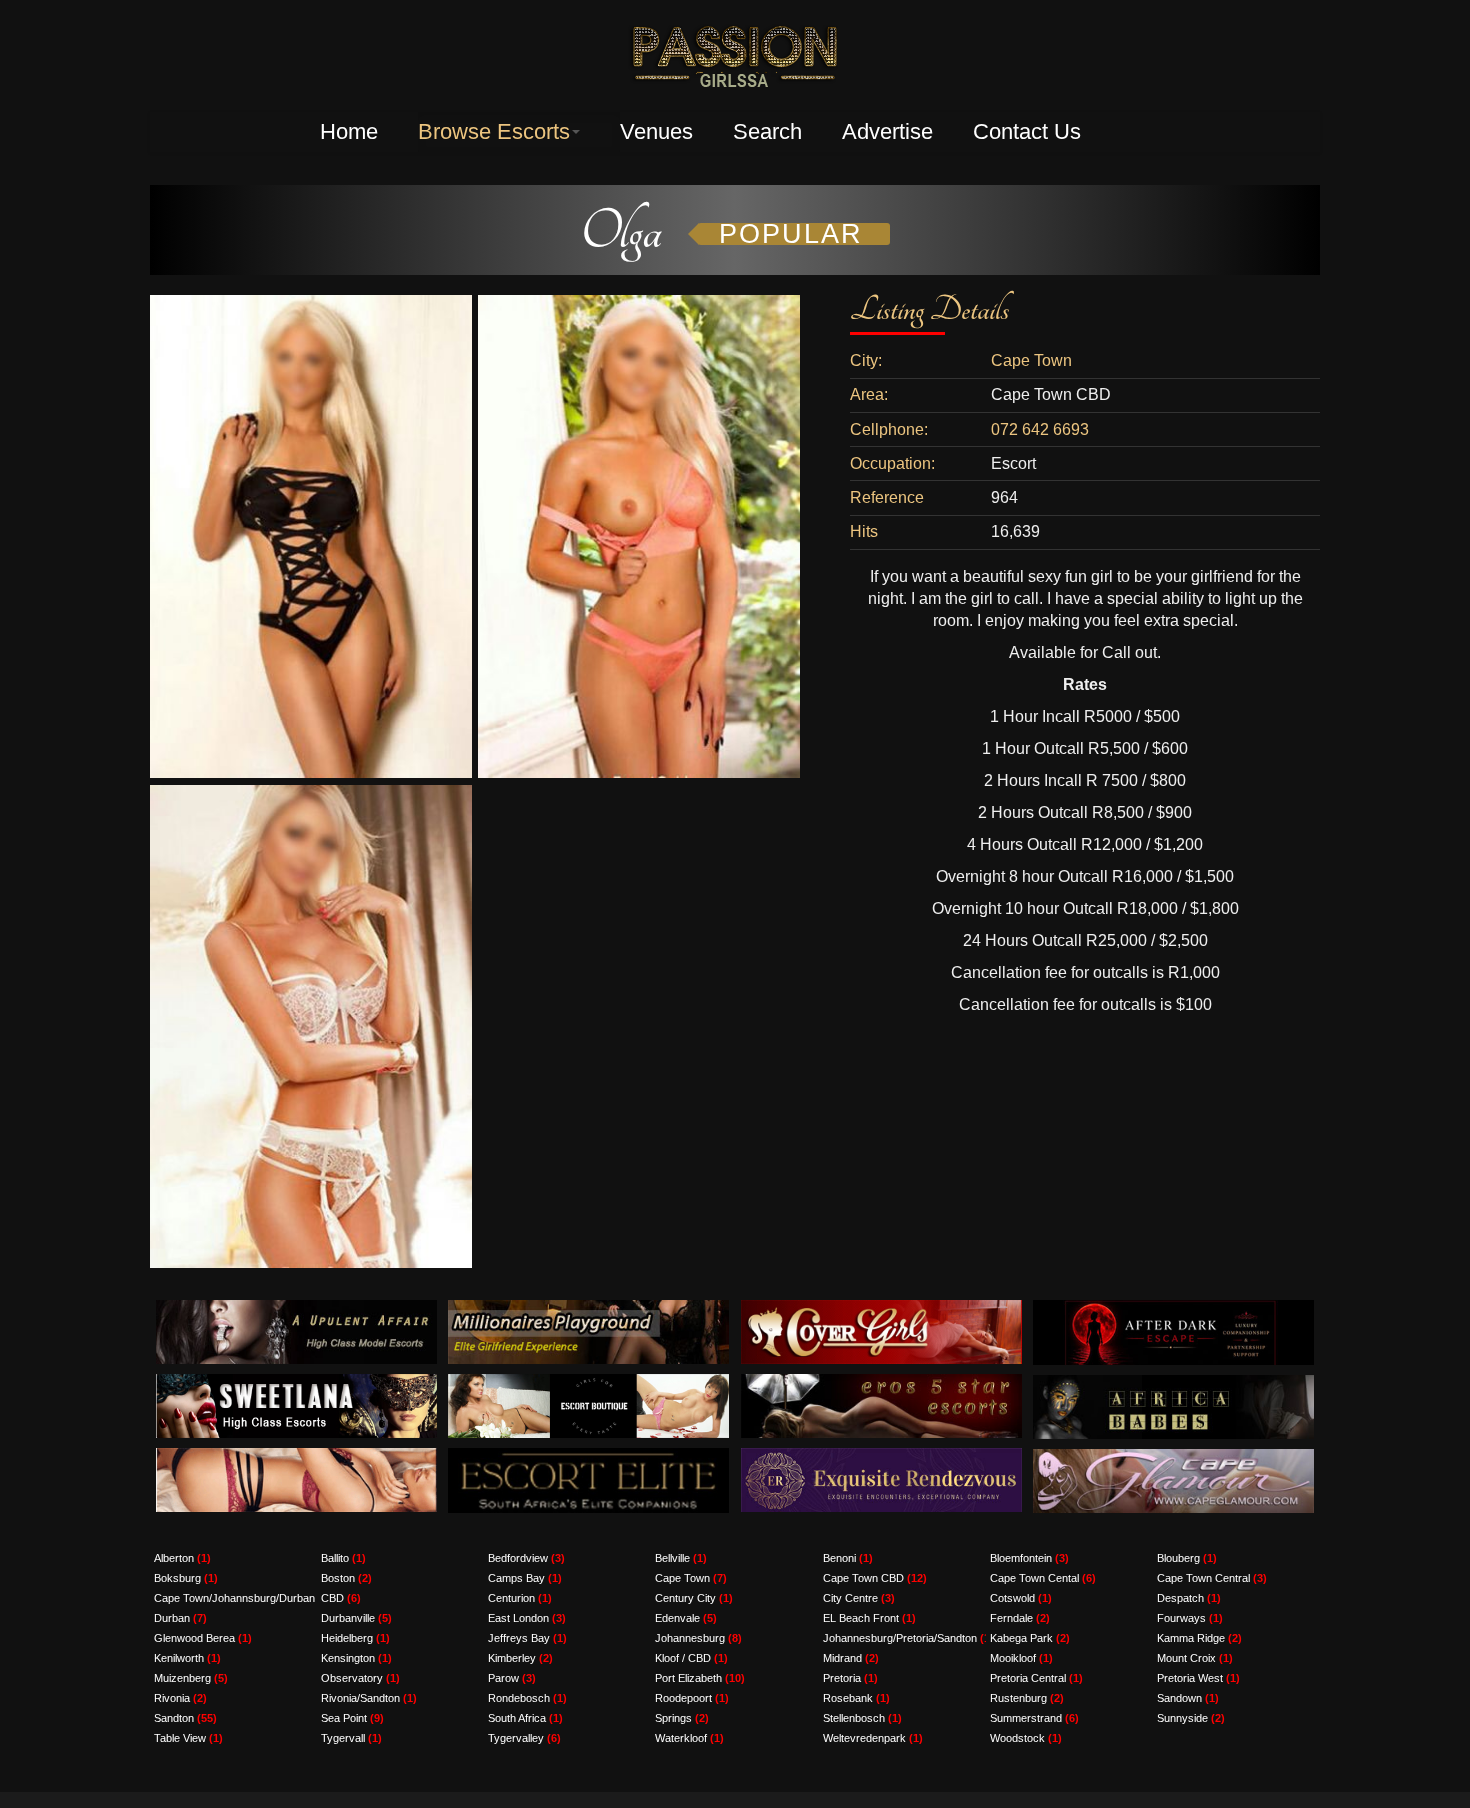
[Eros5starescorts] (881, 1384)
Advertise (887, 131)
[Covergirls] (881, 1310)
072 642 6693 (1040, 429)
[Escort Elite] (588, 1458)
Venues (656, 131)
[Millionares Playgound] (588, 1310)
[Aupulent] (296, 1310)
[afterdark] (1173, 1310)
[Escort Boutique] (588, 1384)
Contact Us (1027, 131)
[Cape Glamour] (1173, 1459)
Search (767, 131)
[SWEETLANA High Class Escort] (296, 1384)
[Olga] (311, 304)
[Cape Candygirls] (1173, 1385)
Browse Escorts (494, 131)
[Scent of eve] (296, 1458)
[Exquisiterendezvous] (881, 1458)
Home (349, 131)
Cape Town (1031, 360)
